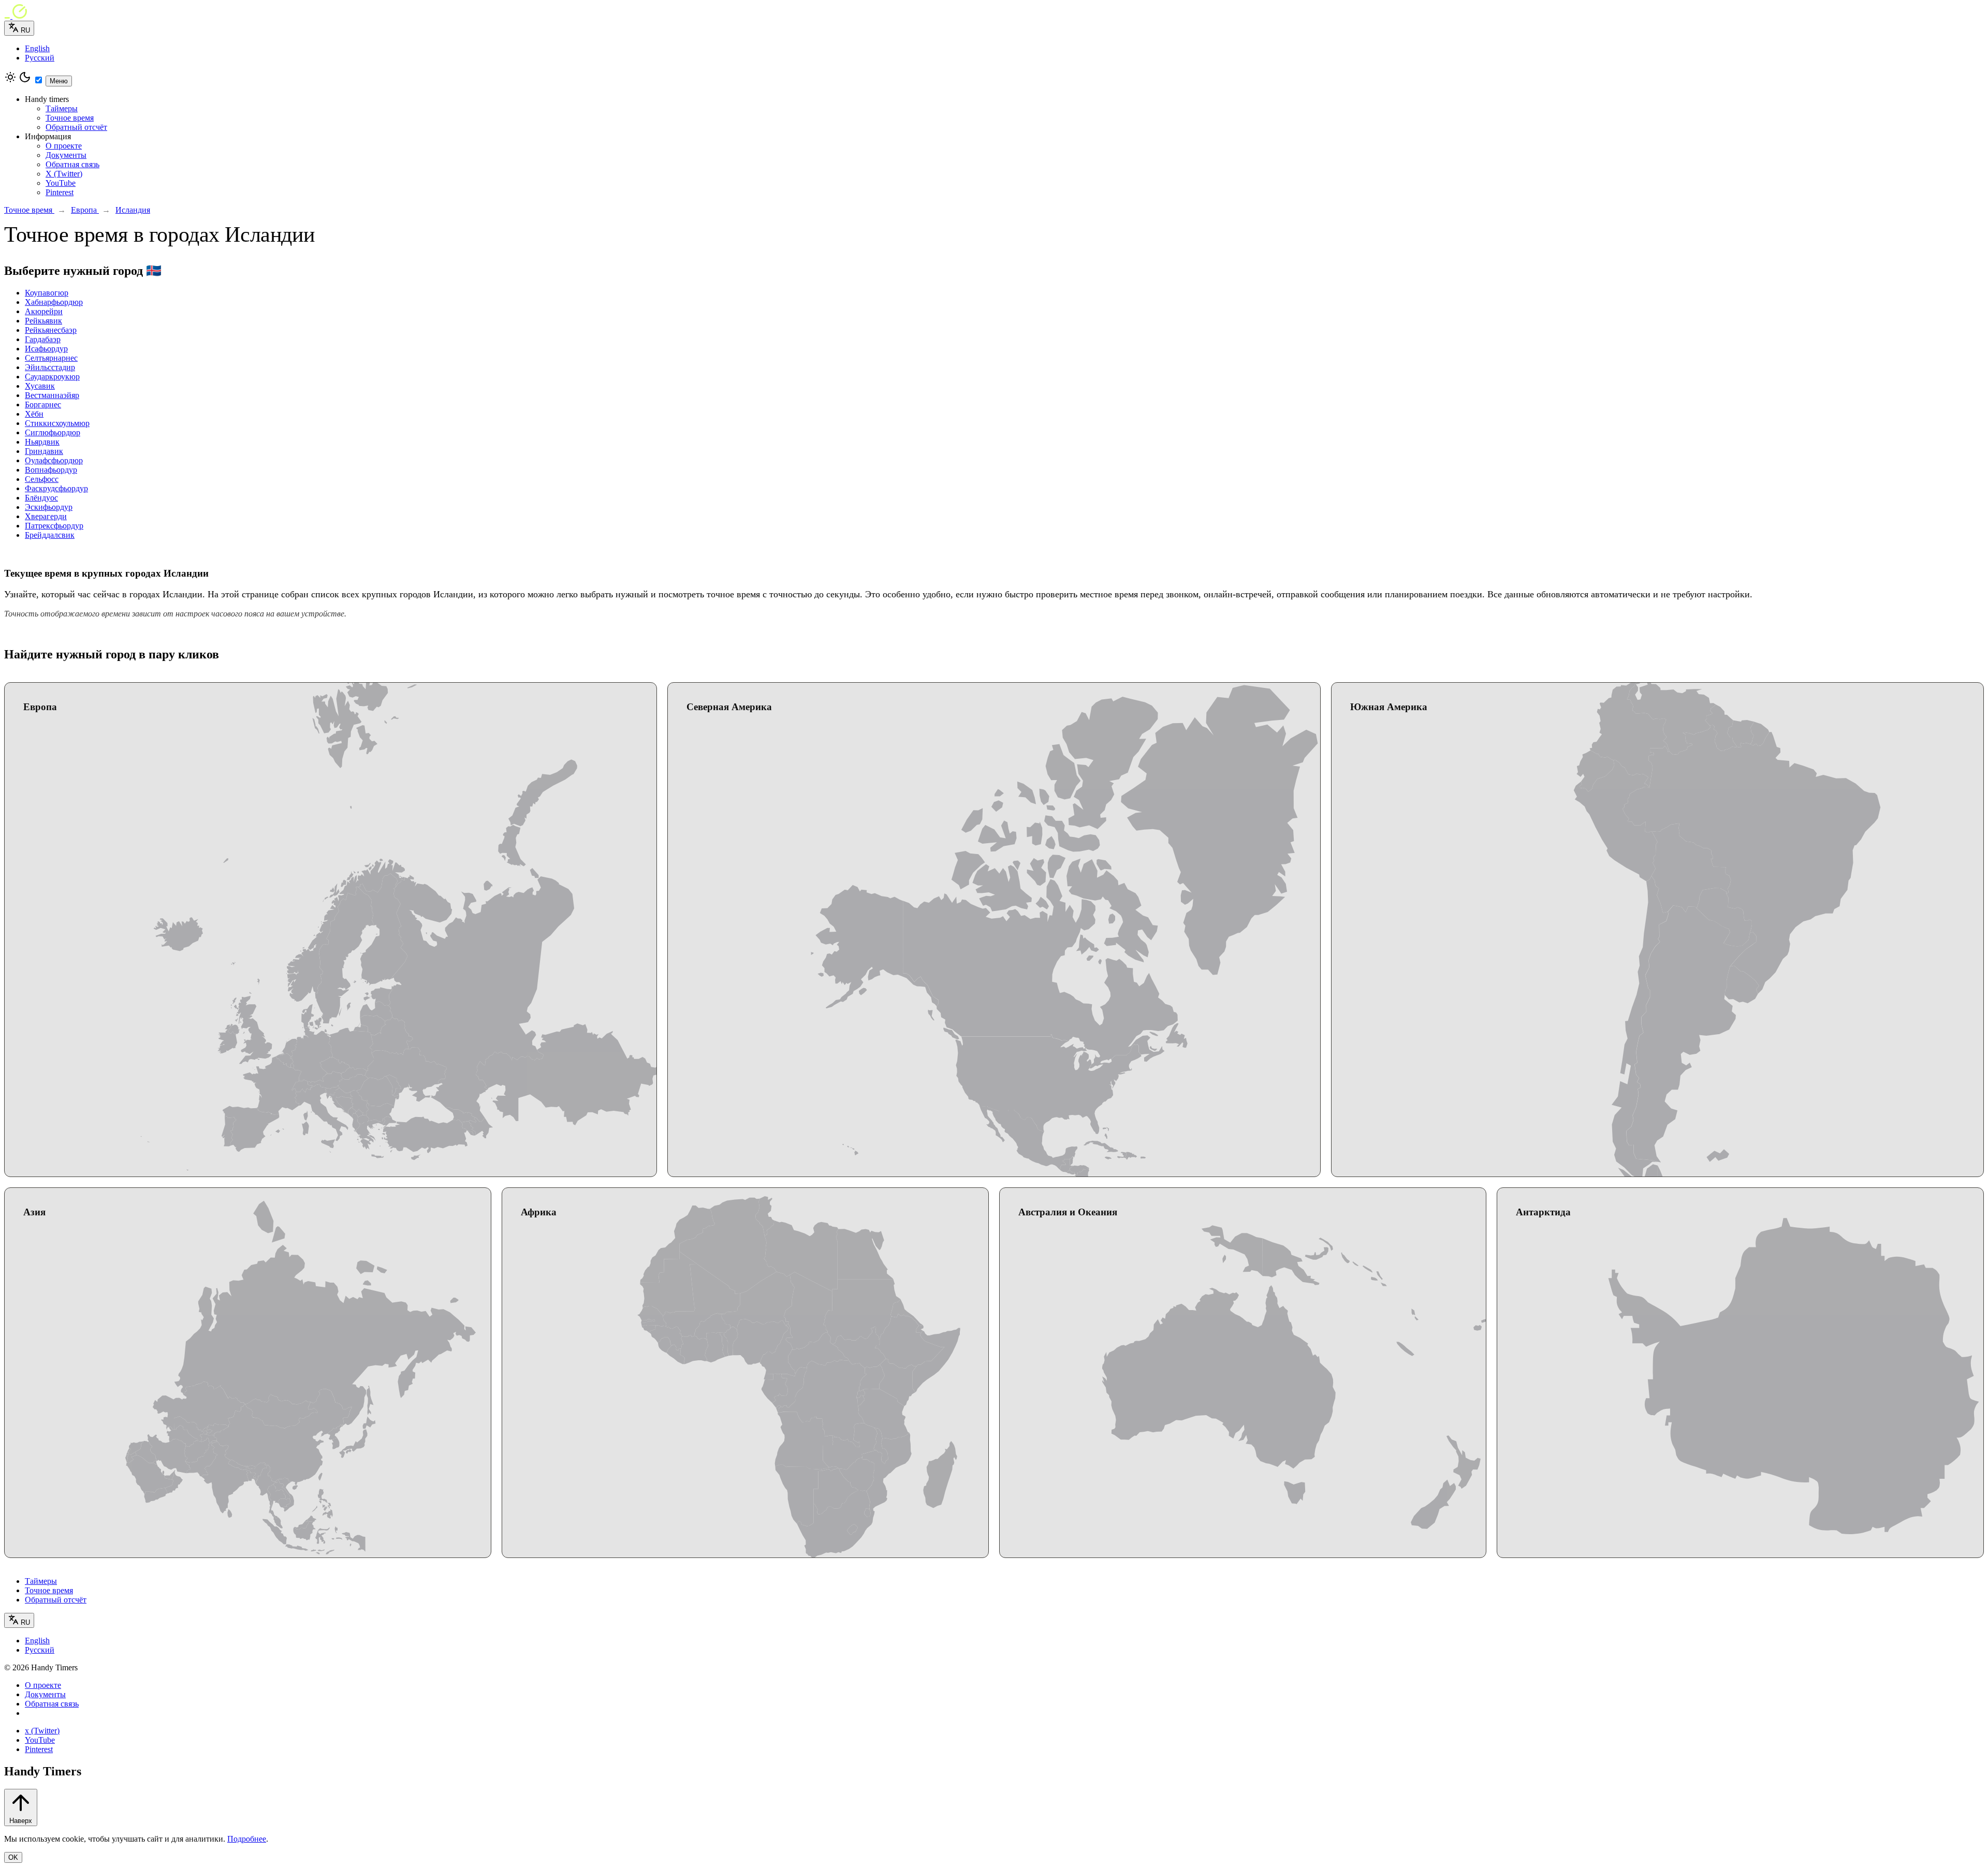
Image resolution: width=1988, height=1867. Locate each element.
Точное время (70, 118)
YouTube (61, 183)
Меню (59, 81)
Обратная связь (72, 164)
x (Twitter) (42, 1731)
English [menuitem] (37, 48)
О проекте (64, 146)
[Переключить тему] (25, 80)
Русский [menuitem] (40, 58)
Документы (66, 155)
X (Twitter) (64, 174)
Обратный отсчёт (76, 127)
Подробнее (247, 1839)
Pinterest (60, 192)
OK (13, 1857)
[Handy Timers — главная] (994, 12)
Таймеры (62, 108)
